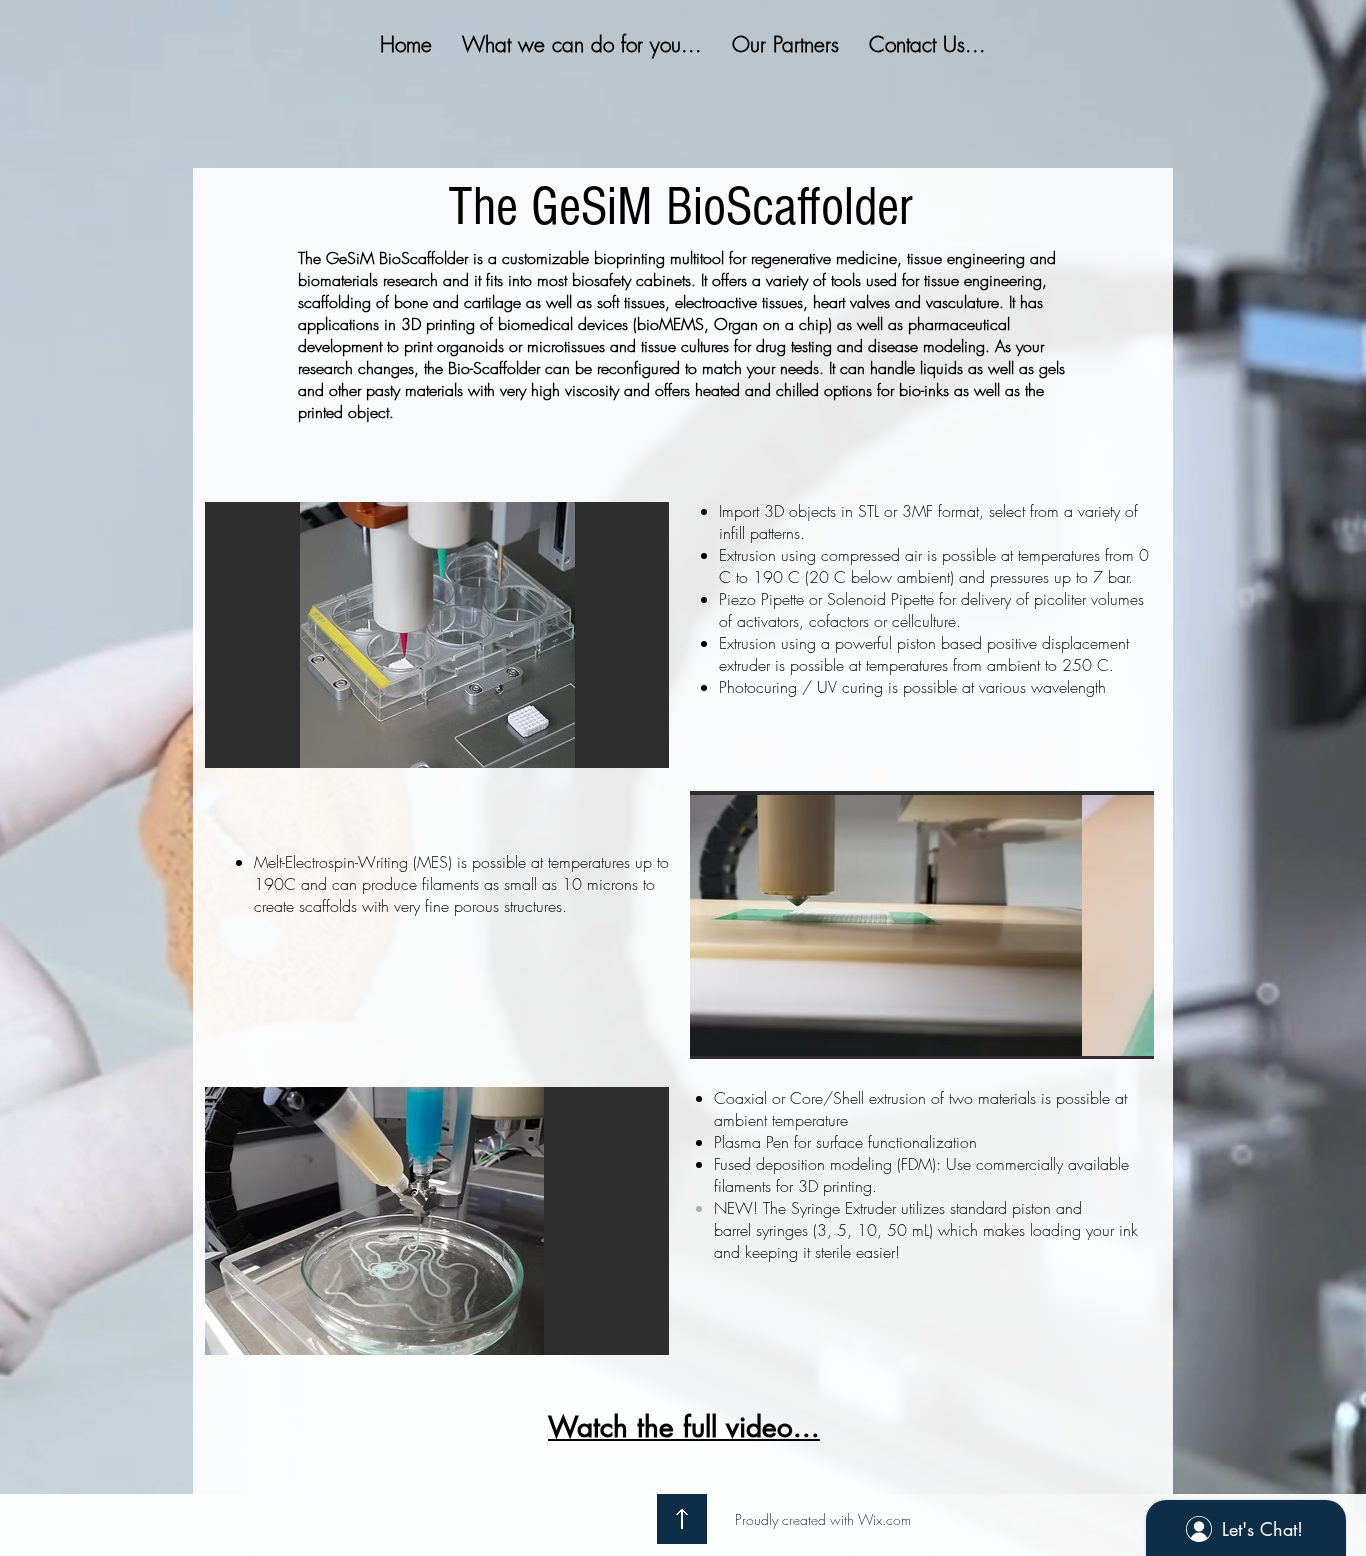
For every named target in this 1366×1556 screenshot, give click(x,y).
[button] (439, 635)
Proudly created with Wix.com (823, 1519)
